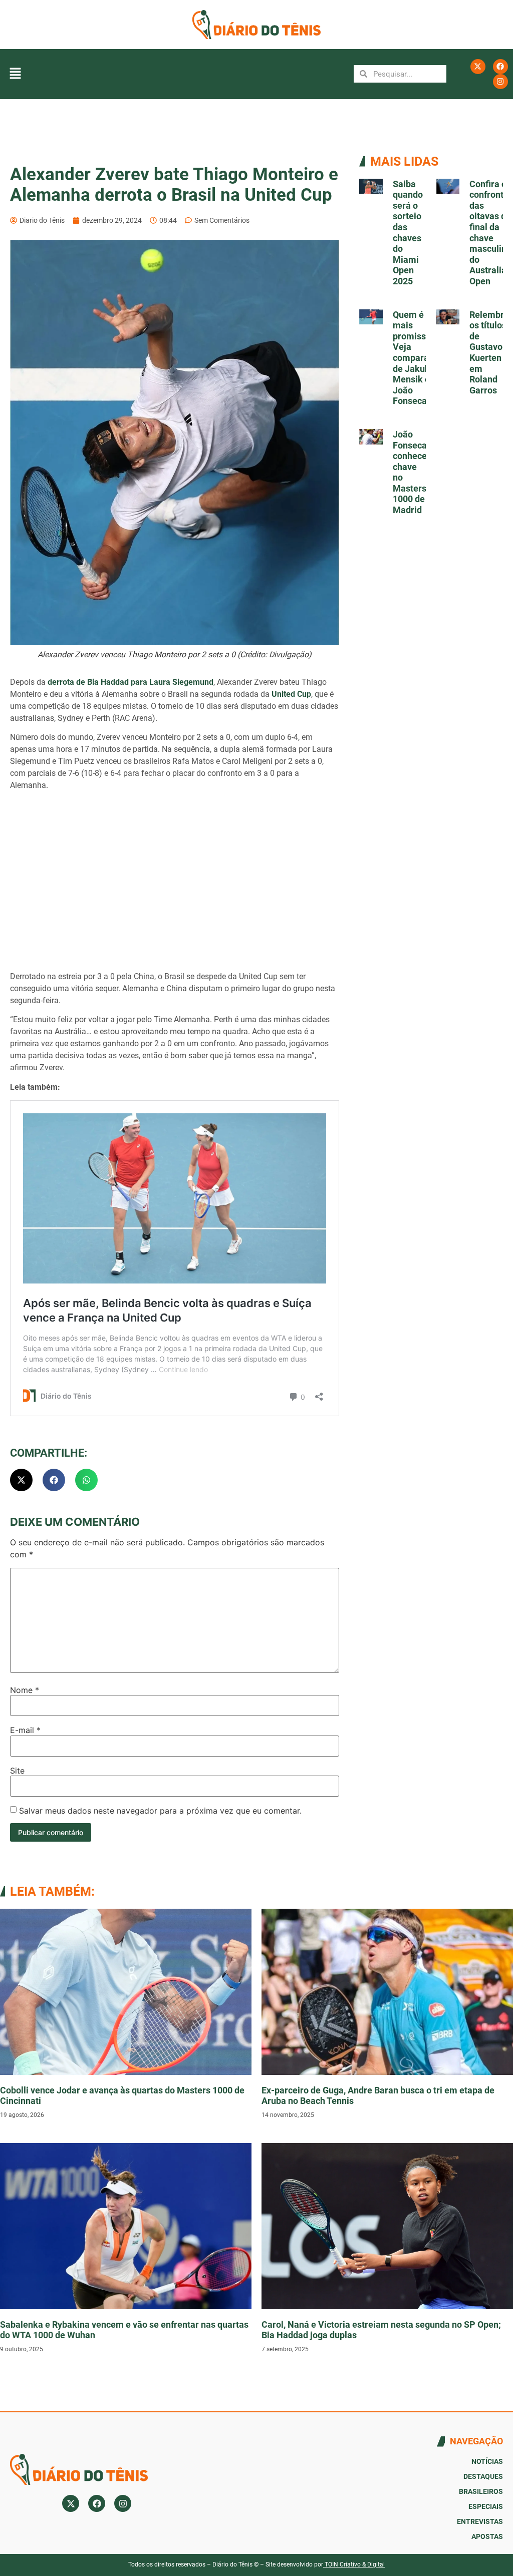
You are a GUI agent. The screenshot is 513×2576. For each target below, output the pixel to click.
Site (17, 1771)
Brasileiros (481, 2491)
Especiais (486, 2506)
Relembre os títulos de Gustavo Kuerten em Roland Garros (489, 352)
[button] (15, 74)
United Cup (291, 694)
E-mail (25, 1730)
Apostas (487, 2536)
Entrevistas (480, 2521)
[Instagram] (500, 82)
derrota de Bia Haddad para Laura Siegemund (131, 682)
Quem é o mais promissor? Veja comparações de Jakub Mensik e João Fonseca (420, 358)
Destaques (483, 2476)
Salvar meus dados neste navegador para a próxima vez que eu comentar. (160, 1811)
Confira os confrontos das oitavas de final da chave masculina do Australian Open (491, 233)
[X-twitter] (478, 67)
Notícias (487, 2461)
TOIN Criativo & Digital (355, 2564)
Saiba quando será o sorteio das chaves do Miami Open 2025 (408, 233)
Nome (25, 1690)
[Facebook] (500, 67)
